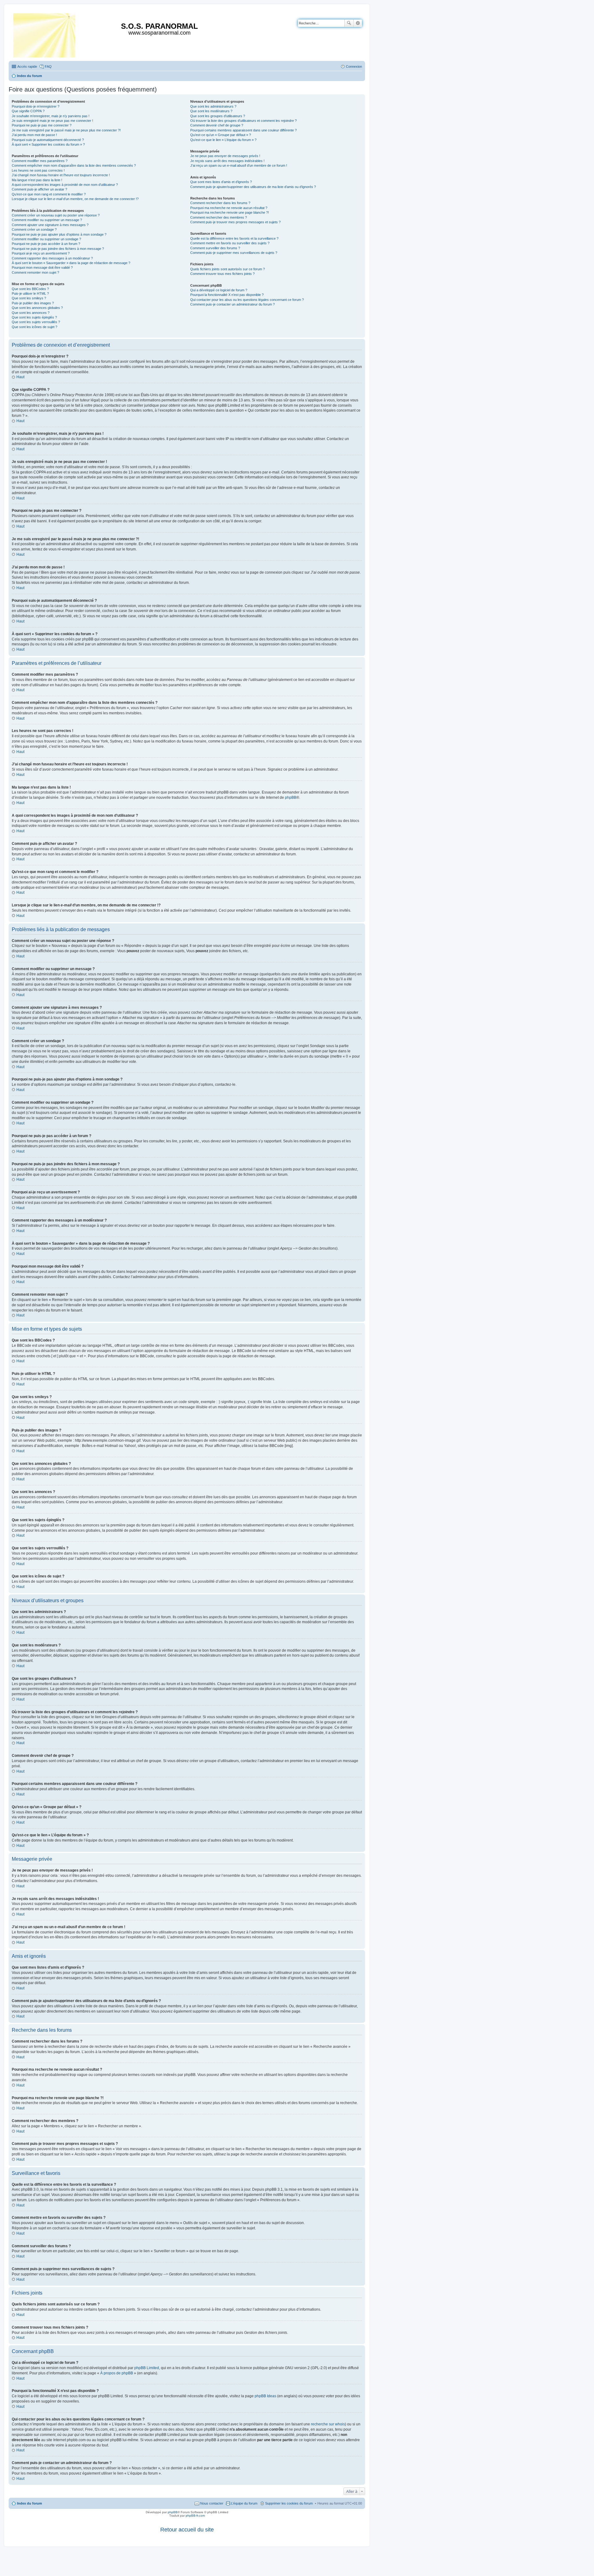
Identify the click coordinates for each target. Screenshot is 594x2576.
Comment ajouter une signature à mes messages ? (50, 225)
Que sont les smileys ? (29, 298)
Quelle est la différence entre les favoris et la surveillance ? (234, 238)
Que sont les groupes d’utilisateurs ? (218, 116)
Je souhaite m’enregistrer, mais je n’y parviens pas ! (51, 116)
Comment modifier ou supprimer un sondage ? (46, 239)
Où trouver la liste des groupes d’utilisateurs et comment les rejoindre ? (243, 121)
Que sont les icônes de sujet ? (34, 327)
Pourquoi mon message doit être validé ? (42, 267)
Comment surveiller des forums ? (215, 248)
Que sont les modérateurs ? (211, 111)
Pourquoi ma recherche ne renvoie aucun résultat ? (229, 208)
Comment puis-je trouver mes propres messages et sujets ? (235, 222)
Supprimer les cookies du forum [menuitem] (289, 2503)
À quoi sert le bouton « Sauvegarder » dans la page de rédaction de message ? (71, 263)
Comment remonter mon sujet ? (35, 272)
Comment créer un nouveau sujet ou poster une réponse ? (56, 215)
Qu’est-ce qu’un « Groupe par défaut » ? (221, 135)
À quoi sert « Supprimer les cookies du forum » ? (48, 144)
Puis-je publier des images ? (33, 303)
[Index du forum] (45, 34)
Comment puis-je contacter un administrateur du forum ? (232, 304)
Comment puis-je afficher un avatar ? (39, 189)
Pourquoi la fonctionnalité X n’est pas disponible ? (227, 295)
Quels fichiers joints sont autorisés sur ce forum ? (228, 269)
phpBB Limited (147, 2368)
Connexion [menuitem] (354, 66)
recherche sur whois (328, 2424)
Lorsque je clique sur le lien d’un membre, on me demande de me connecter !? (75, 199)
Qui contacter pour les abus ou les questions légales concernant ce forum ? (247, 300)
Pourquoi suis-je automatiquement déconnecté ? (48, 140)
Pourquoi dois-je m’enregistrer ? (36, 106)
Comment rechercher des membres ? (219, 217)
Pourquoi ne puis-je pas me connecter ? (42, 125)
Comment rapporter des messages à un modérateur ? (52, 258)
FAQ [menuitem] (48, 66)
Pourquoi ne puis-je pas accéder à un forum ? (46, 244)
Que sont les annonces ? (31, 313)
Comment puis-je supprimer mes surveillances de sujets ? (234, 253)
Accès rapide (27, 66)
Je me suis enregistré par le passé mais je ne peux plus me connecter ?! (66, 130)
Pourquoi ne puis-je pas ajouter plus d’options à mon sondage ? (59, 234)
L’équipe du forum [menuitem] (244, 2503)
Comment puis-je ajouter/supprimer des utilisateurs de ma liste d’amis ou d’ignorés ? (253, 187)
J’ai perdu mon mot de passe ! (34, 135)
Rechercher (349, 23)
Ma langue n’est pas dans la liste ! (37, 180)
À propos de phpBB (117, 2373)
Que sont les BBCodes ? (30, 289)
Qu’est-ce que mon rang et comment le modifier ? (49, 194)
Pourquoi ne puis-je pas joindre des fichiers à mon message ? (58, 249)
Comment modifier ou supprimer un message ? (47, 220)
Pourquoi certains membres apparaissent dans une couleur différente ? (243, 130)
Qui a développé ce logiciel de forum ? (219, 290)
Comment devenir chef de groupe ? (217, 125)
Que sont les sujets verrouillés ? (36, 322)
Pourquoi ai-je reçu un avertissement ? (41, 253)
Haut (20, 377)
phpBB (291, 798)
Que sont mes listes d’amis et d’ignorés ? (221, 182)
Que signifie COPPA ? (28, 111)
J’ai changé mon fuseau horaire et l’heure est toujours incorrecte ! (61, 175)
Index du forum (30, 2503)
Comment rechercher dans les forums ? (220, 203)
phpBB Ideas (265, 2396)
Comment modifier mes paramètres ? (40, 161)
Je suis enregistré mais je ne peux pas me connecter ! (52, 121)
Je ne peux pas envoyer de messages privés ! (225, 156)
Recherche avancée (358, 23)
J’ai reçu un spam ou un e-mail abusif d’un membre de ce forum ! (239, 165)
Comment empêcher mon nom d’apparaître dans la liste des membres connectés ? (74, 165)
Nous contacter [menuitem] (212, 2503)
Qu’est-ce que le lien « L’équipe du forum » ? (223, 140)
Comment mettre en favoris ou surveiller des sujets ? (230, 243)
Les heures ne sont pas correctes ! (38, 170)
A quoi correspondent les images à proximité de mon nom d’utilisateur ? (65, 185)
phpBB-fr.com (195, 2516)
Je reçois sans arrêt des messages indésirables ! (227, 161)
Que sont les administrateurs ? (213, 106)
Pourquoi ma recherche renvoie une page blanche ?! (230, 212)
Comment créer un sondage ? (34, 229)
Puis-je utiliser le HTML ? (30, 293)
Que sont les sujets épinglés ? (34, 317)
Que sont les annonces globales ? (37, 308)
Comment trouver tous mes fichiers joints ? (222, 274)
